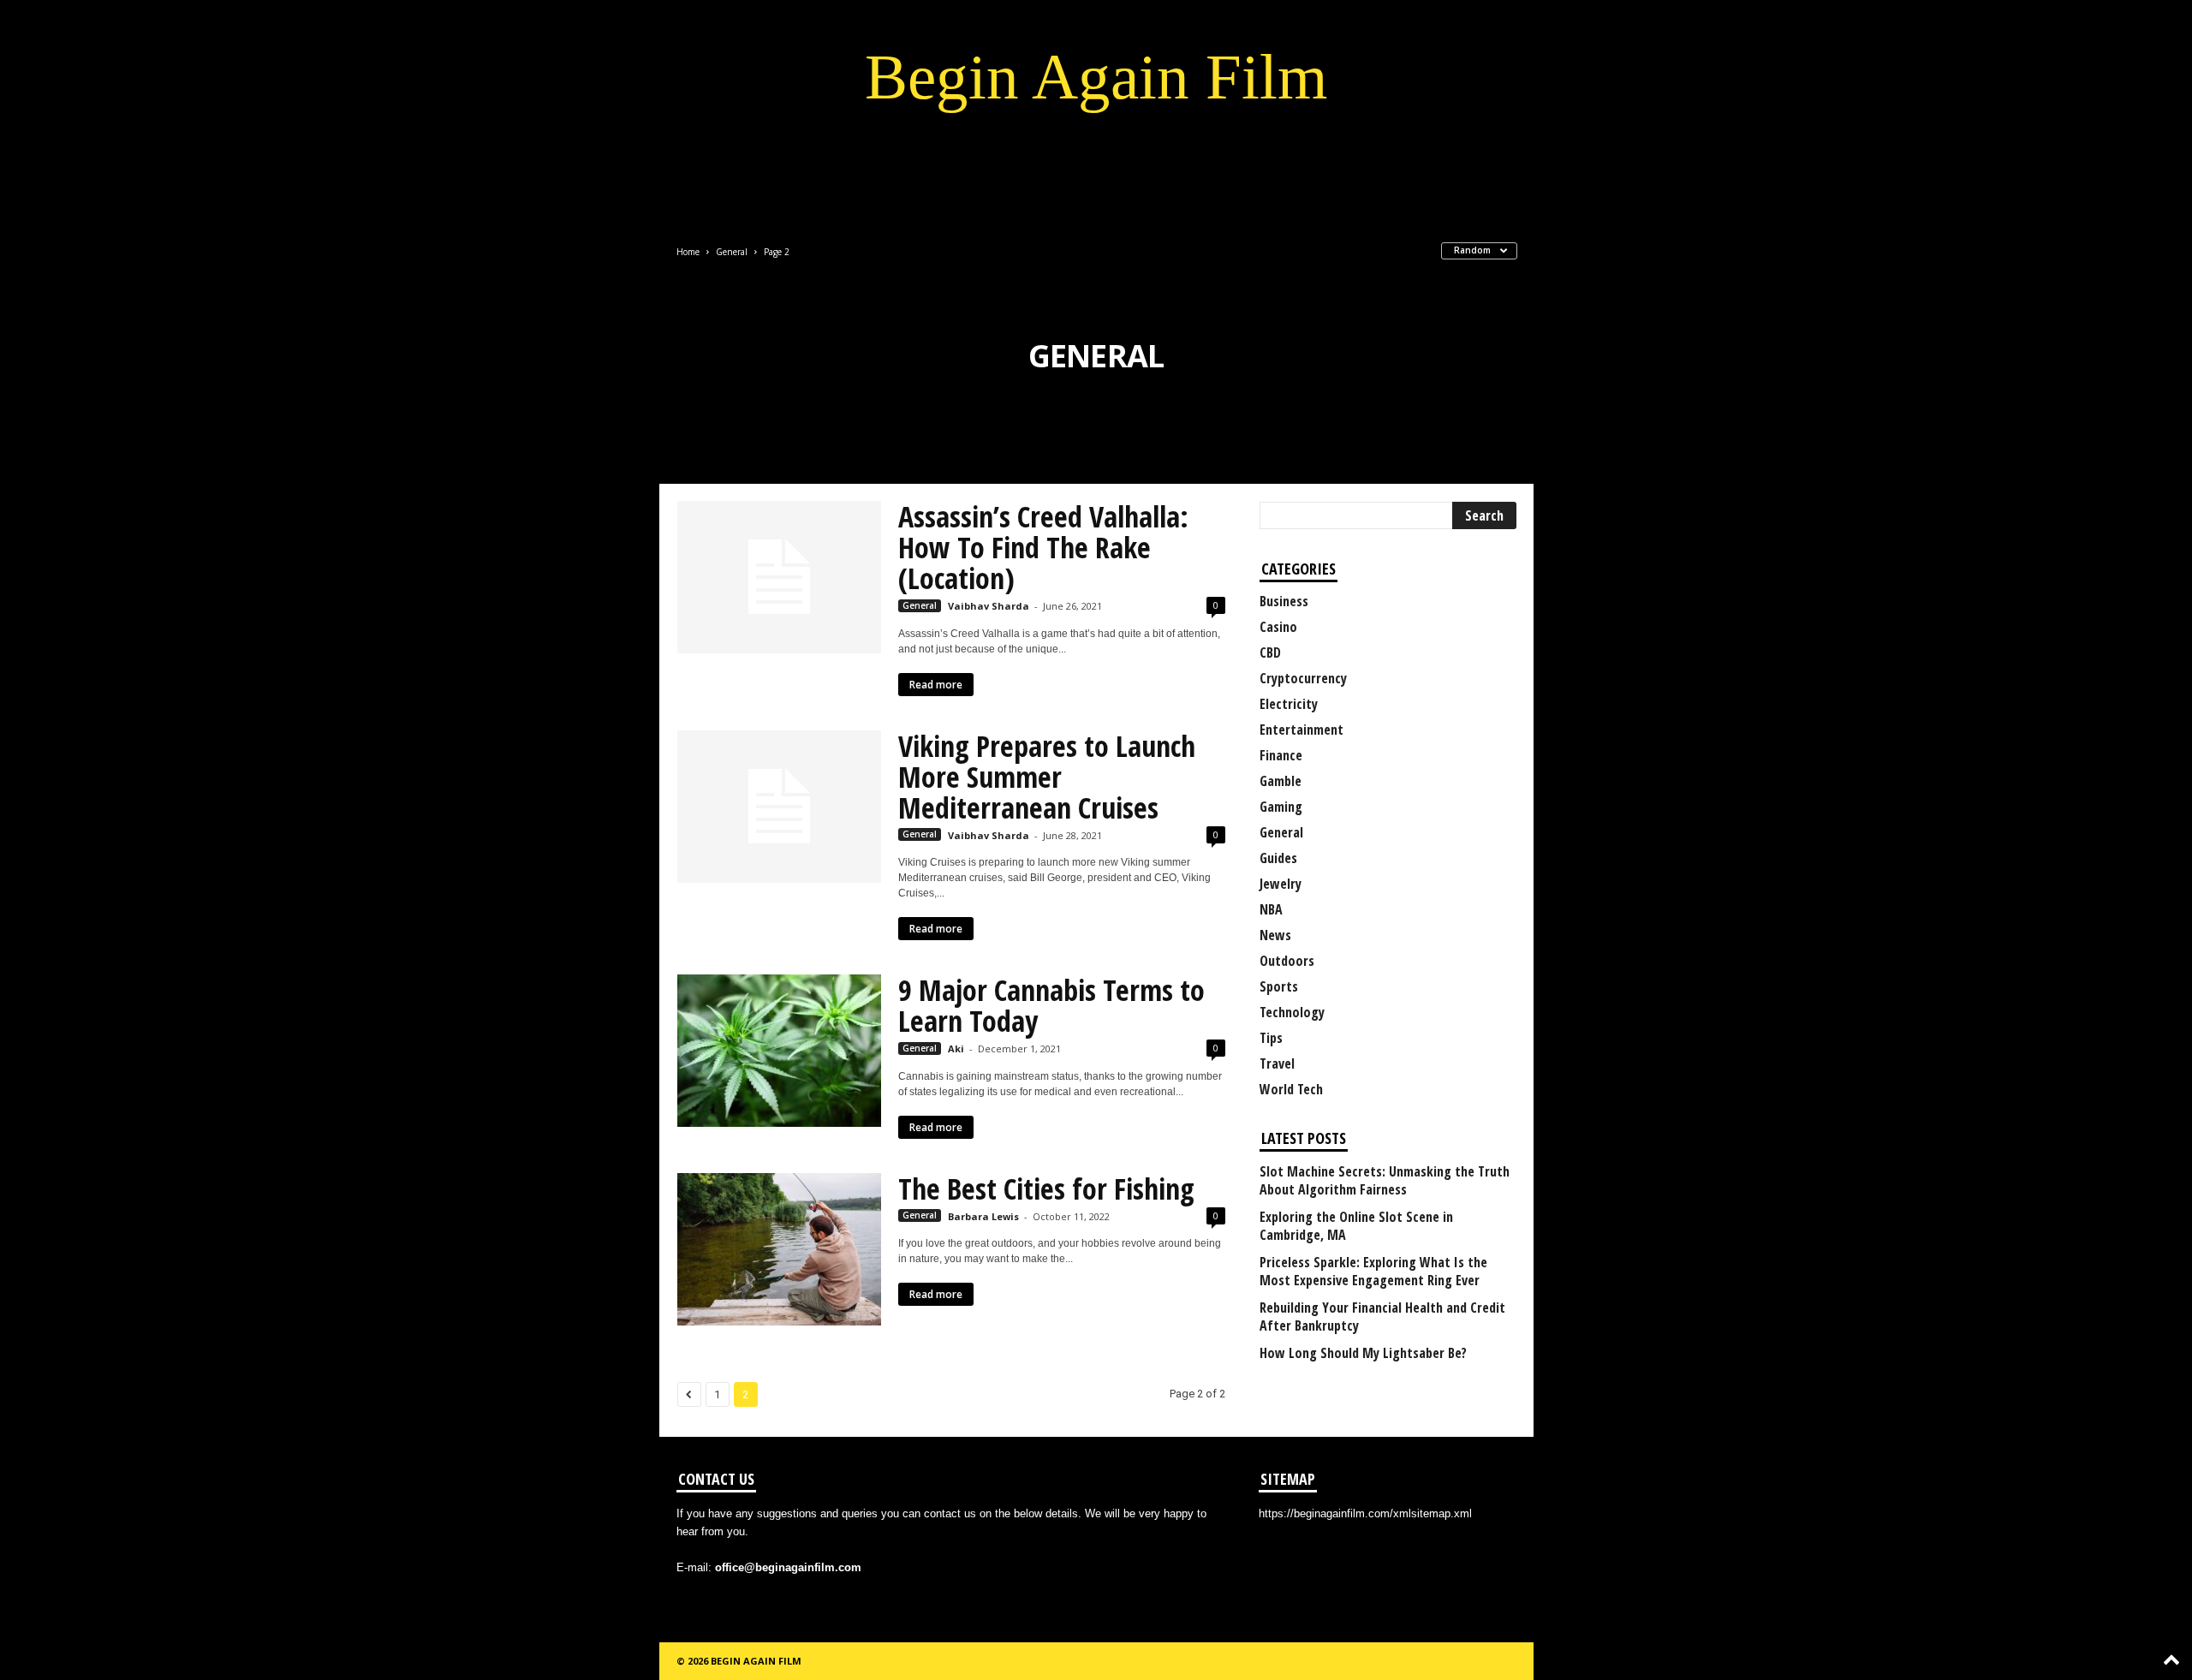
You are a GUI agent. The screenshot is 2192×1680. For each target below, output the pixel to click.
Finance (1281, 755)
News (1275, 935)
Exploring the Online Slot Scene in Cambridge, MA (1356, 1226)
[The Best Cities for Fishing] (779, 1249)
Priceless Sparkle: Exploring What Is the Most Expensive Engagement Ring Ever (1373, 1272)
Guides (1278, 858)
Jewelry (1281, 884)
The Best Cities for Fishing (1046, 1189)
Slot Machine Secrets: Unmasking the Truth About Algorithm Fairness (1385, 1181)
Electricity (1289, 704)
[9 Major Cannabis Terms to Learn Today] (779, 1051)
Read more (936, 685)
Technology (1292, 1012)
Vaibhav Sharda (989, 606)
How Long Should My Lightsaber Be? (1363, 1353)
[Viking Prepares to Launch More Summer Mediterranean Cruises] (779, 807)
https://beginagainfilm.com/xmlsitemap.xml (1365, 1513)
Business (1284, 601)
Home (688, 252)
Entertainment (1301, 730)
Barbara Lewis (983, 1216)
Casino (1278, 627)
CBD (1270, 652)
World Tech (1291, 1089)
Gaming (1281, 807)
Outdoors (1287, 961)
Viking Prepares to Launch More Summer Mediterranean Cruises (1047, 777)
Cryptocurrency (1303, 678)
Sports (1279, 986)
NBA (1271, 909)
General (732, 252)
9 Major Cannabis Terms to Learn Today (1051, 1005)
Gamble (1281, 781)
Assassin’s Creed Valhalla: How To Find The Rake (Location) (1043, 547)
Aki (956, 1049)
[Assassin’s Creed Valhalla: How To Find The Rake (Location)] (779, 577)
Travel (1277, 1063)
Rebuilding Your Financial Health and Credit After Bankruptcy (1382, 1317)
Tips (1271, 1038)
